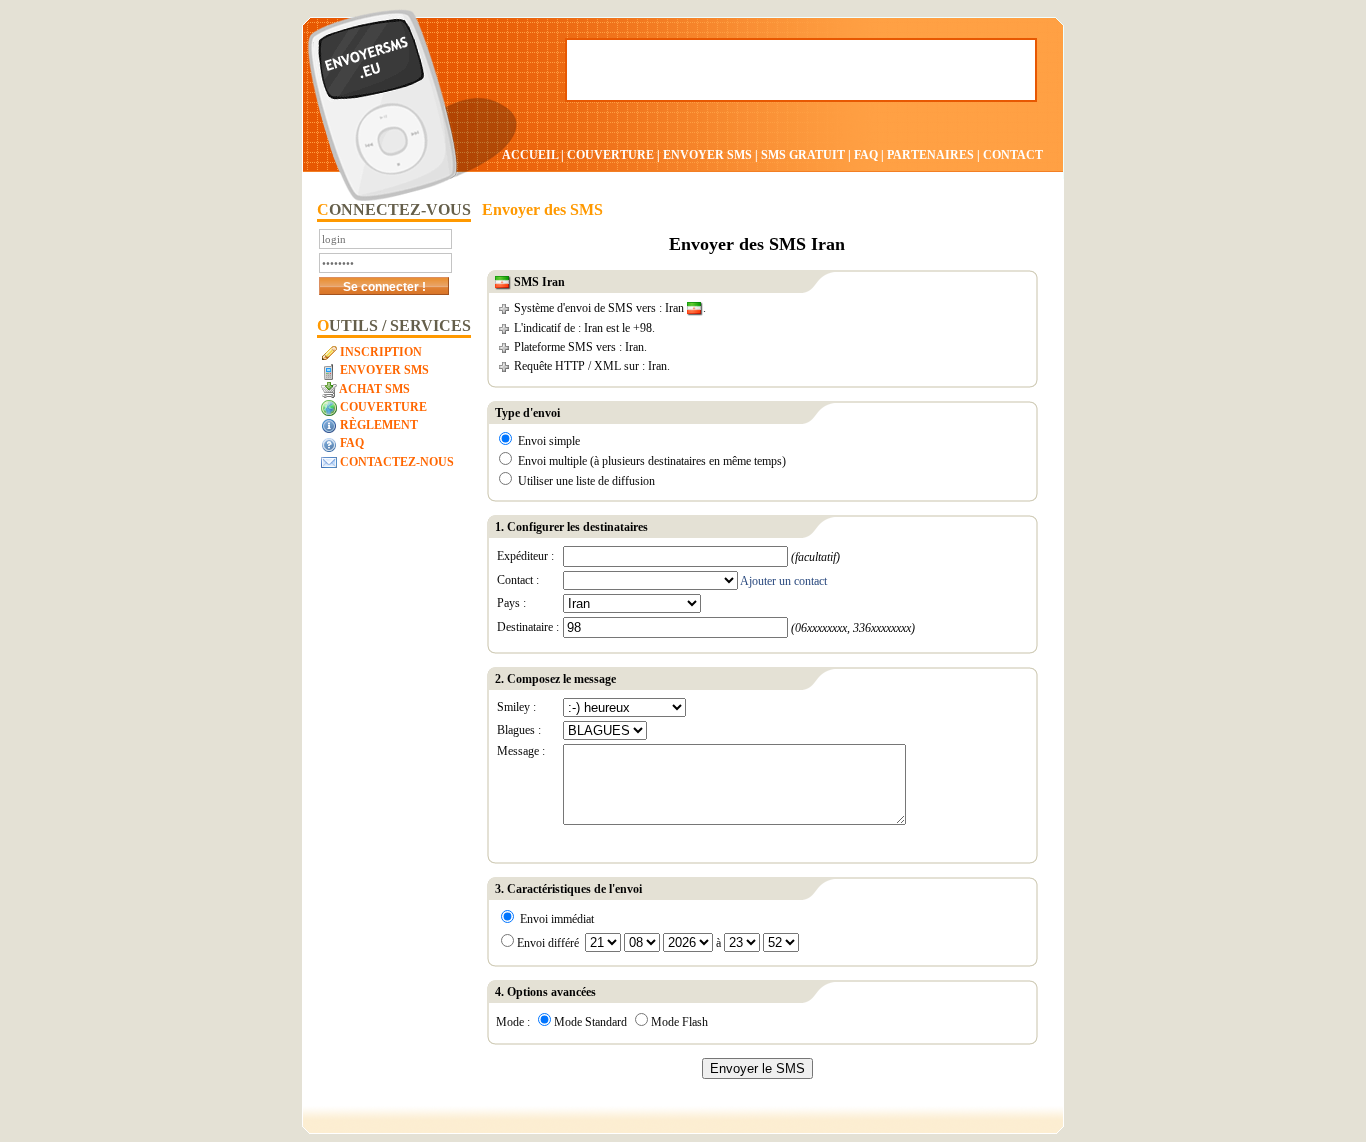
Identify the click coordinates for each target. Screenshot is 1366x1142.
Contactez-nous (395, 462)
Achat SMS (373, 389)
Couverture (382, 407)
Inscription (379, 352)
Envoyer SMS (383, 370)
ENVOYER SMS (709, 155)
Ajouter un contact (783, 581)
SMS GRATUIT (803, 155)
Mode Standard (590, 1022)
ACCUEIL (530, 155)
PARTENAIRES (930, 155)
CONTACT (1013, 155)
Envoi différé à (620, 943)
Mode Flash (679, 1022)
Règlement (377, 425)
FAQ (866, 155)
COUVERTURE (610, 155)
